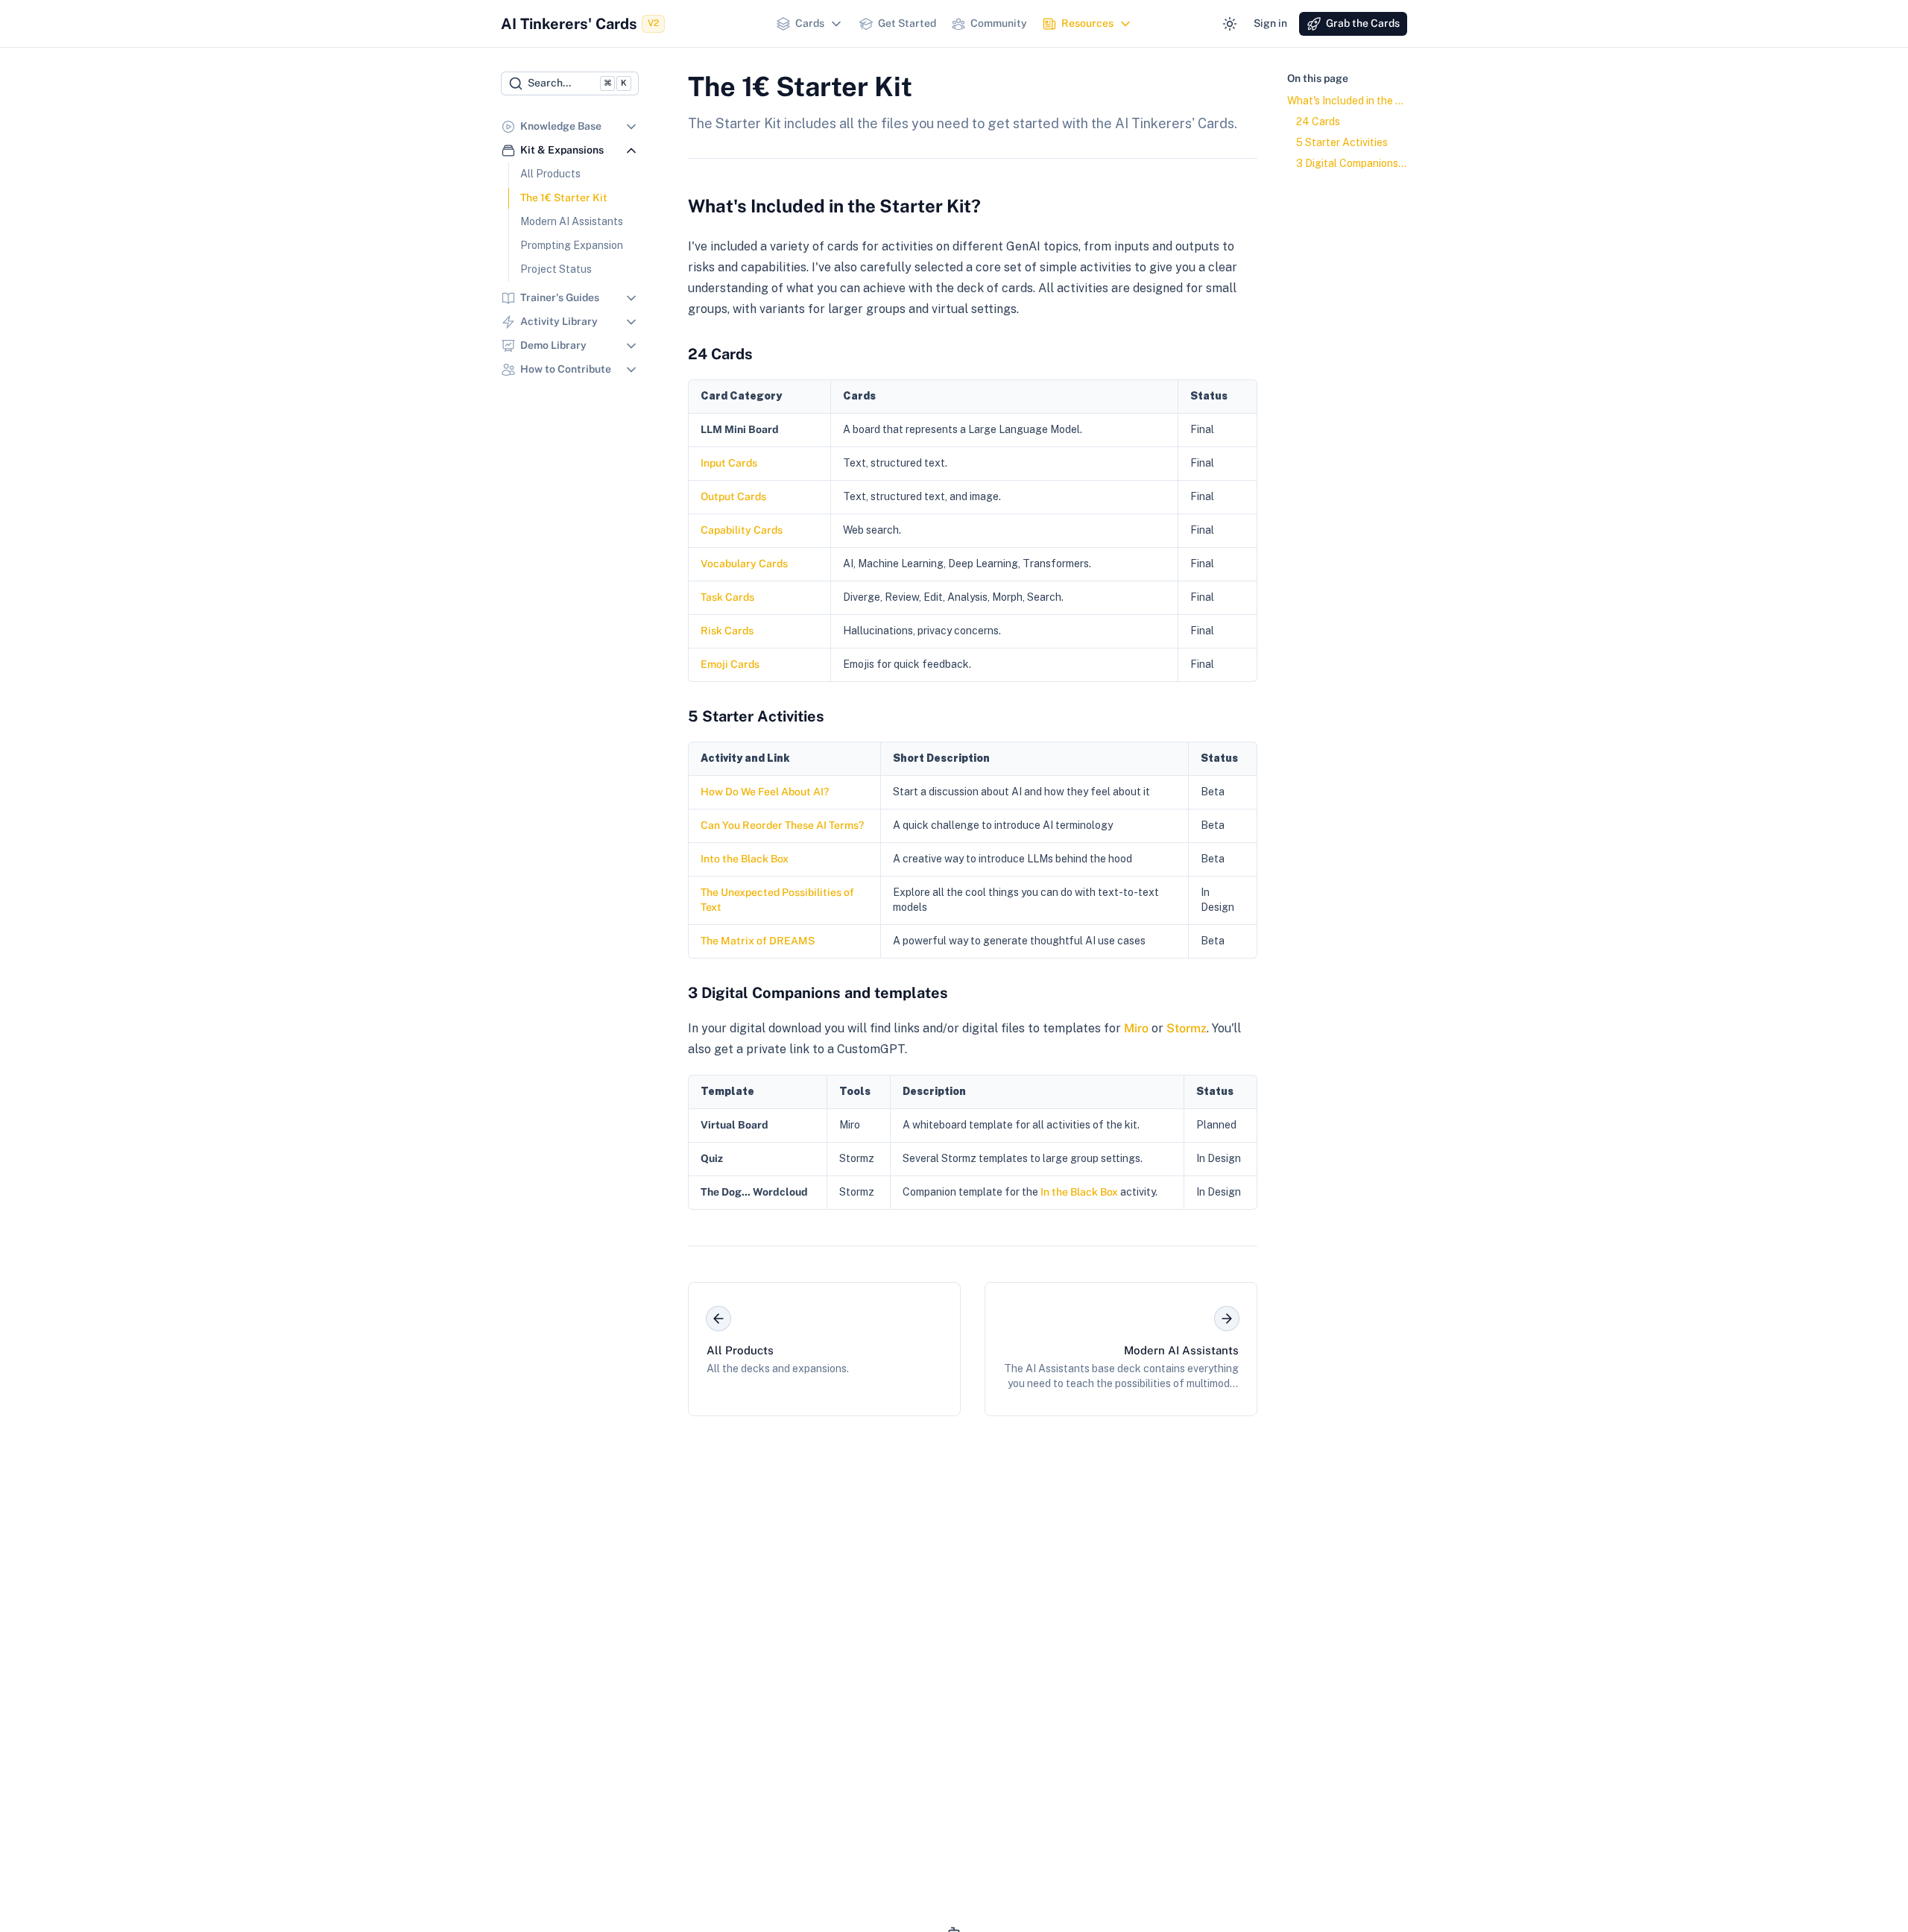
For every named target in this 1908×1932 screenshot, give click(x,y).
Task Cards (727, 597)
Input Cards (729, 463)
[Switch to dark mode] (1230, 24)
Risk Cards (727, 631)
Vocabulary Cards (744, 563)
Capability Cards (742, 530)
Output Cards (733, 496)
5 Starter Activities (756, 716)
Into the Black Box (745, 859)
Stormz (1187, 1028)
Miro (1136, 1028)
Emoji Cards (730, 664)
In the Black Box (1079, 1192)
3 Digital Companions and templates (818, 993)
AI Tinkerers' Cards (580, 24)
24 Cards (720, 354)
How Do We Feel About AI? (765, 792)
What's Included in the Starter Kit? (834, 206)
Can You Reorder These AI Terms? (782, 825)
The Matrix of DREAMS (758, 941)
